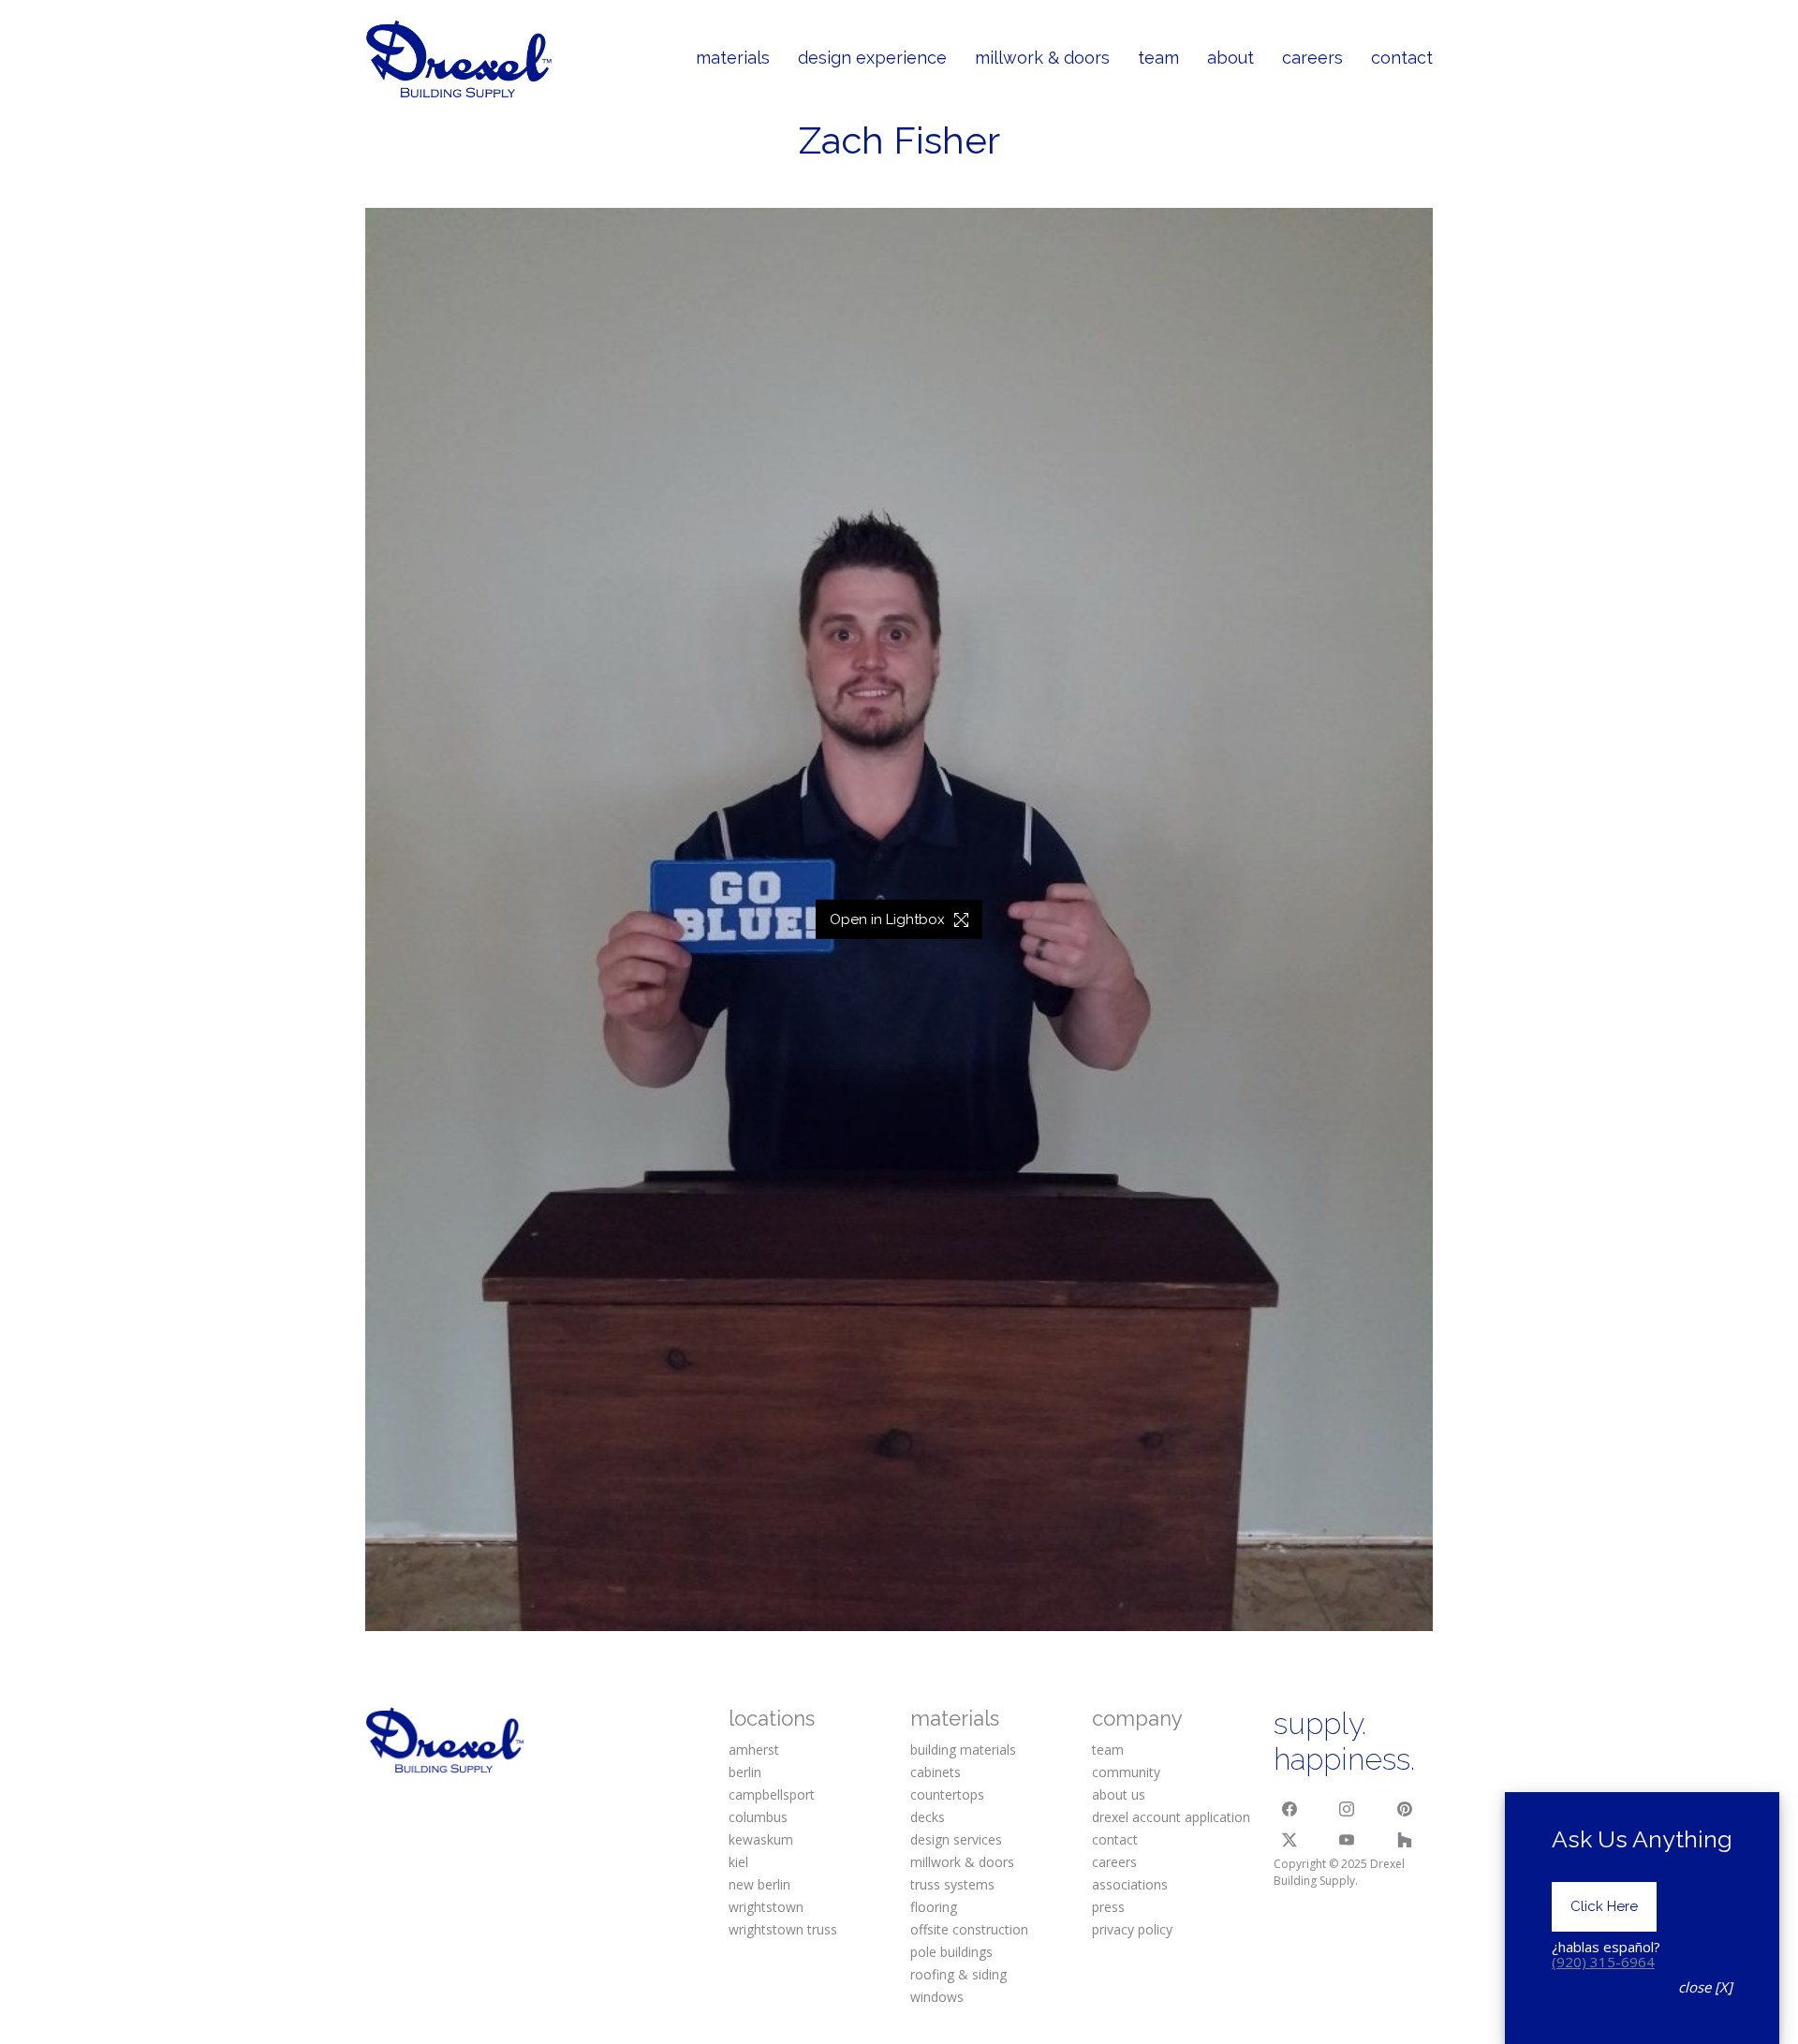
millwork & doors (962, 1862)
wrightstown (766, 1907)
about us (1119, 1794)
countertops (947, 1794)
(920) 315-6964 (1603, 1962)
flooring (934, 1907)
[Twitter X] (1290, 1840)
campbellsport (772, 1794)
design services (956, 1839)
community (1126, 1772)
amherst (754, 1750)
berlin (745, 1772)
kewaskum (761, 1839)
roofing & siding (958, 1974)
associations (1130, 1884)
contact (1115, 1839)
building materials (963, 1750)
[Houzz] (1405, 1840)
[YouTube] (1348, 1840)
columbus (758, 1817)
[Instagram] (1348, 1809)
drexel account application (1171, 1817)
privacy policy (1132, 1929)
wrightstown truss (783, 1929)
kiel (738, 1862)
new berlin (759, 1884)
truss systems (952, 1884)
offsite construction (969, 1929)
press (1108, 1907)
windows (937, 1997)
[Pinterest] (1405, 1809)
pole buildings (951, 1952)
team (1108, 1750)
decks (928, 1817)
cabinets (936, 1772)
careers (1114, 1862)
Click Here (1604, 1906)
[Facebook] (1290, 1809)
